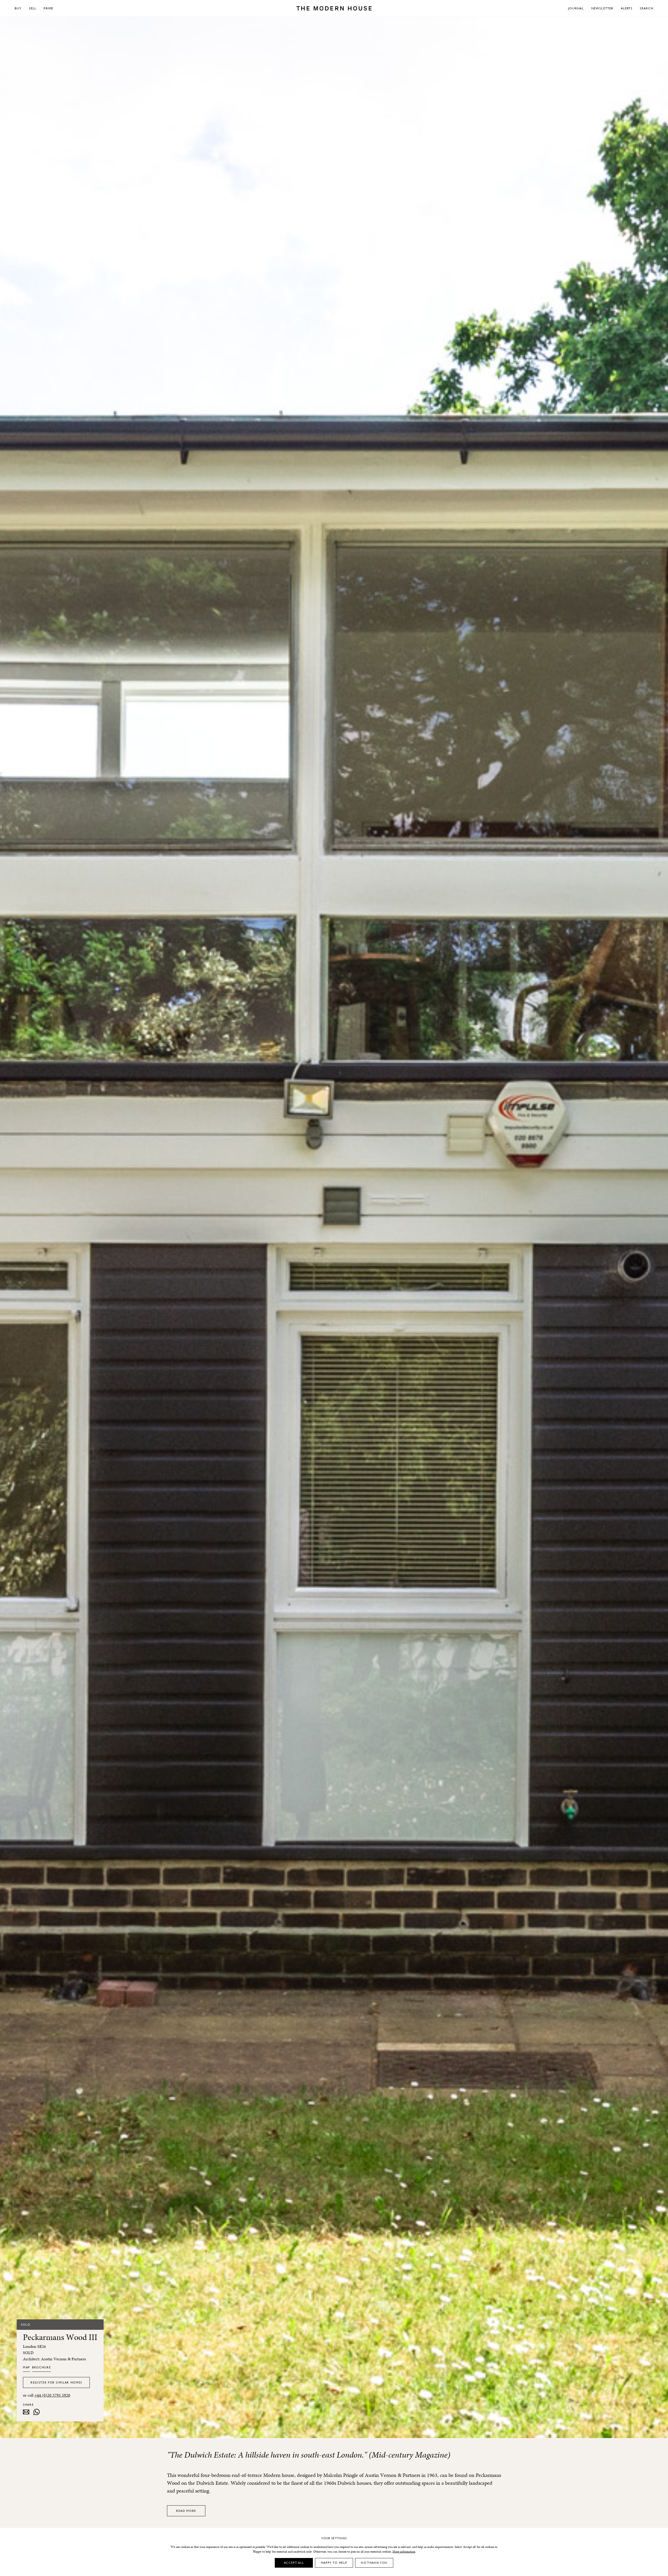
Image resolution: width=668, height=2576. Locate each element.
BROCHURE (41, 2367)
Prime (48, 8)
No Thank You (374, 2563)
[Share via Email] (26, 2412)
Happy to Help (334, 2563)
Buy (18, 8)
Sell (33, 8)
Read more (186, 2511)
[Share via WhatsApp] (37, 2412)
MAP (26, 2367)
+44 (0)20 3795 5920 (52, 2395)
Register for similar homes (56, 2382)
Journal (576, 8)
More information (404, 2551)
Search (647, 8)
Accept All (294, 2563)
